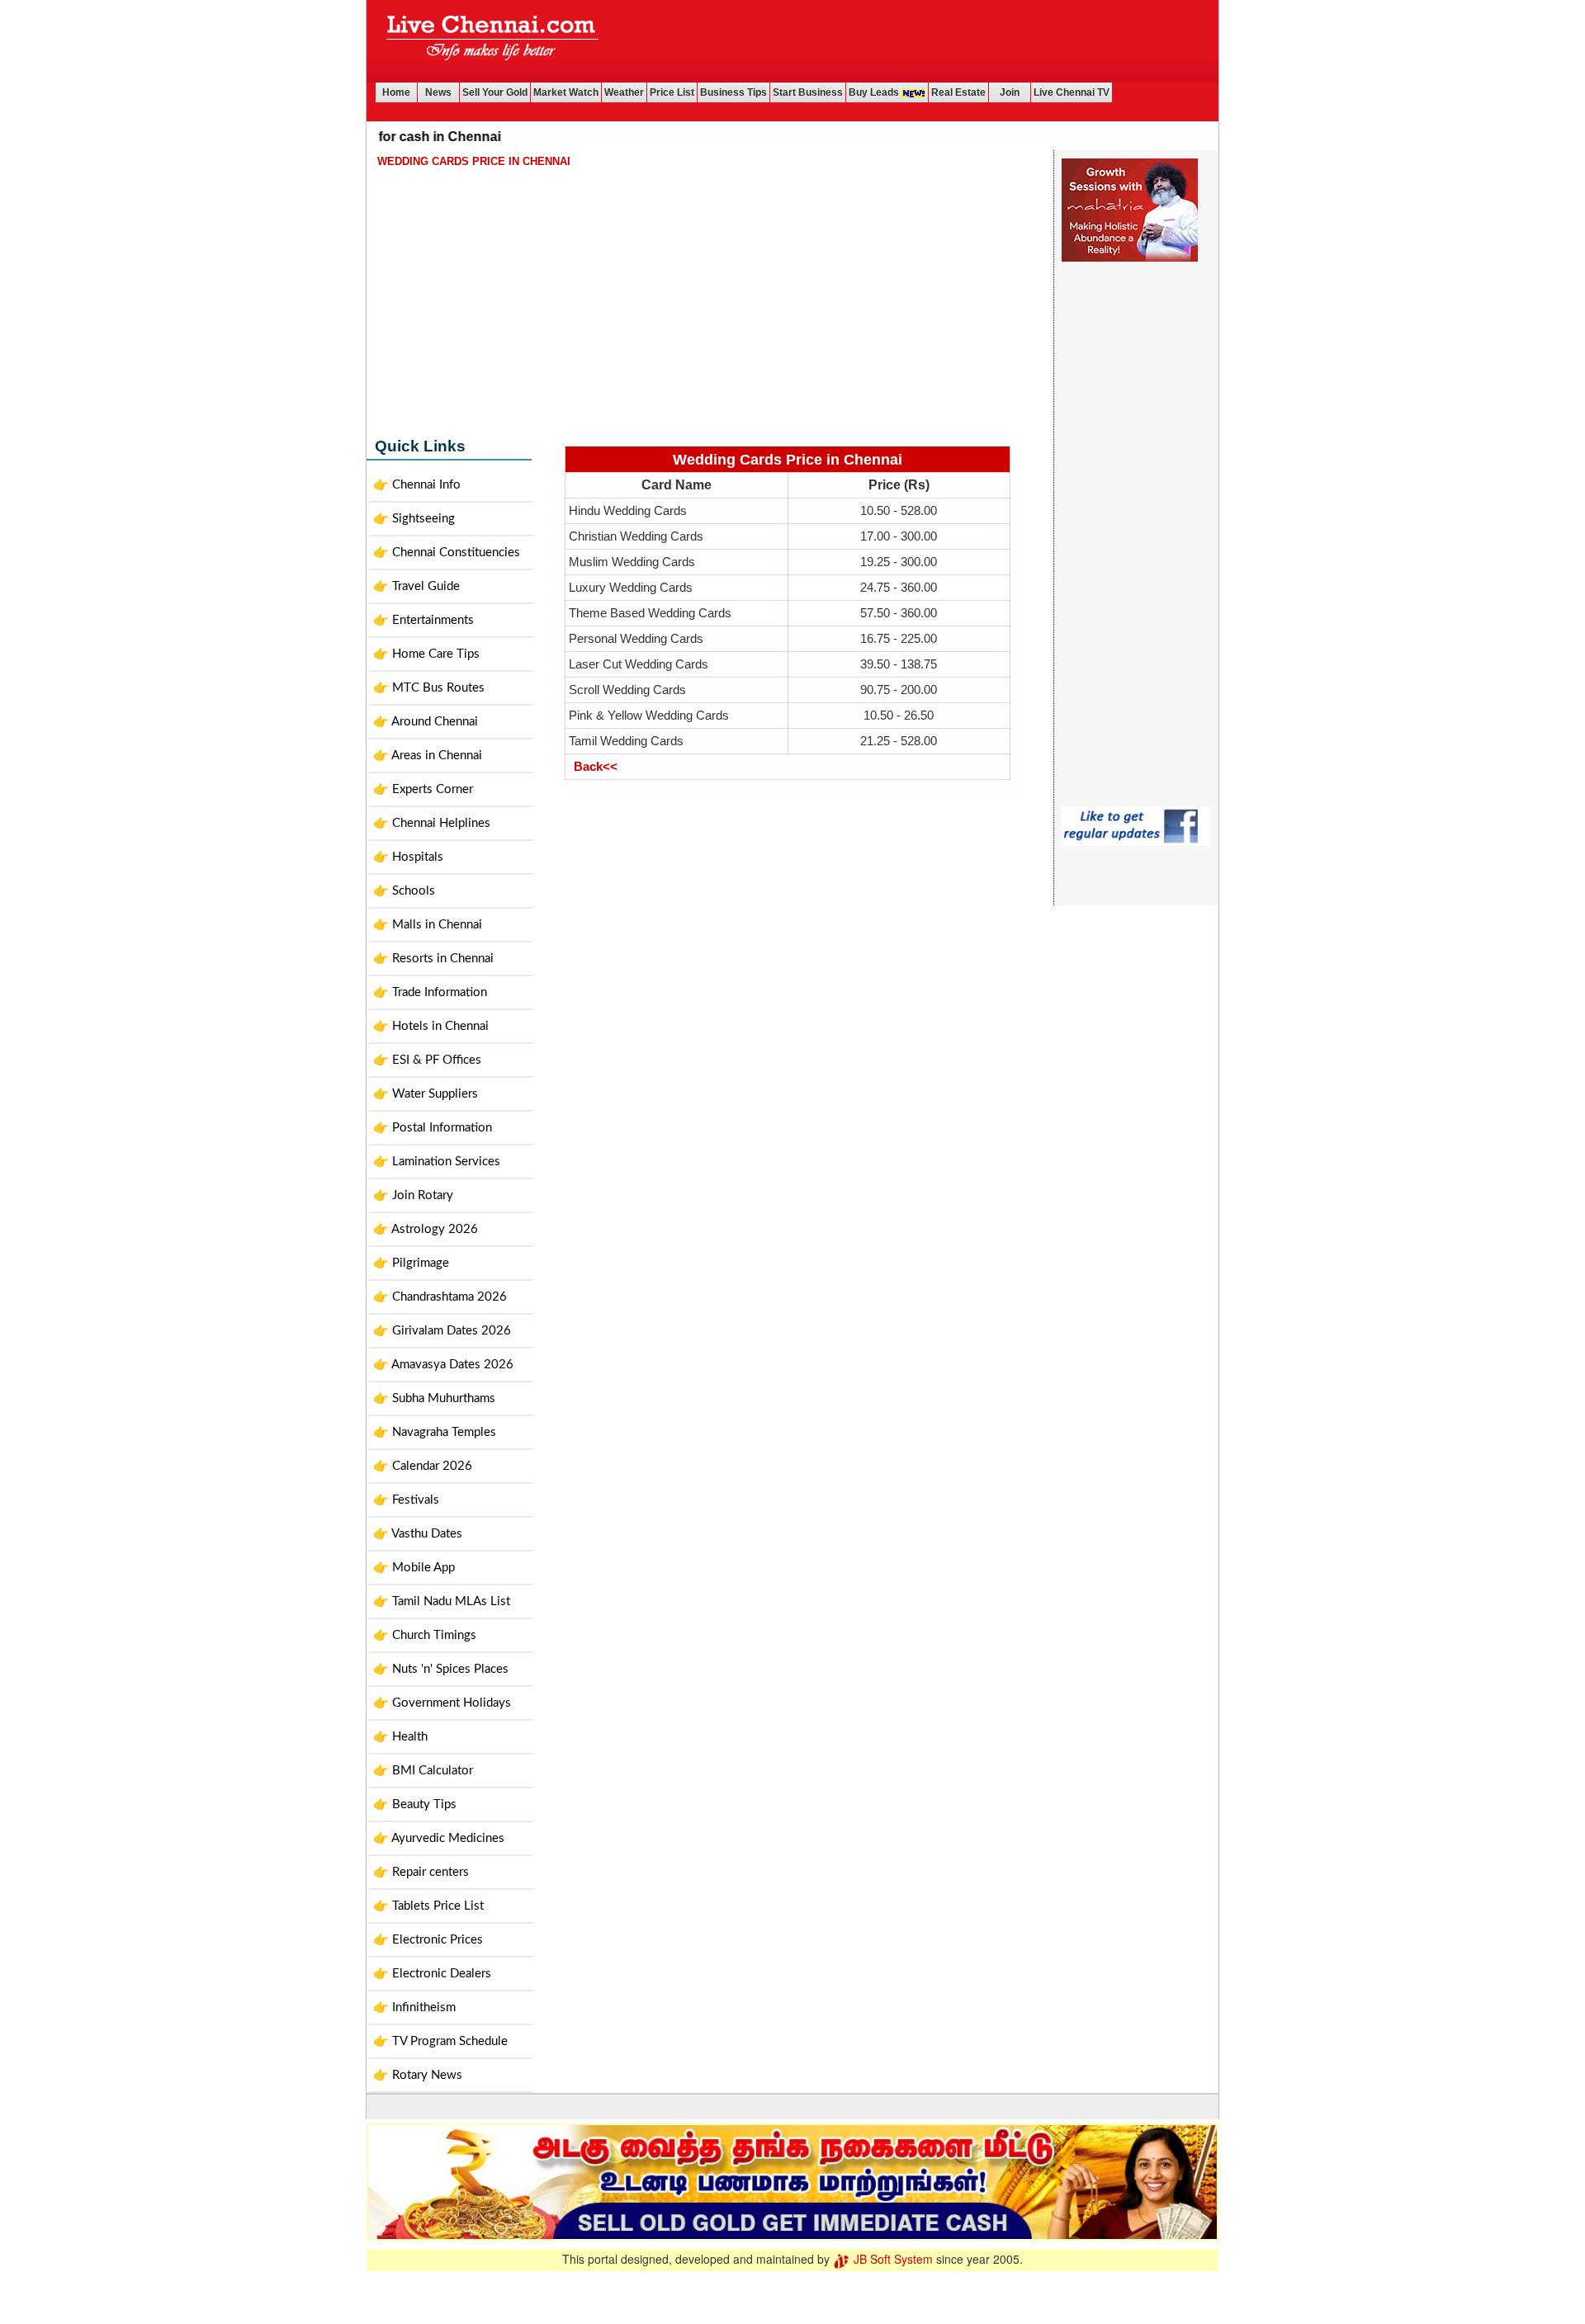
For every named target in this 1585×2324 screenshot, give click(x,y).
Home (396, 92)
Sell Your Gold (495, 92)
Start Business (808, 92)
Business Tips (733, 92)
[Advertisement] (914, 41)
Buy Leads (875, 92)
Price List (672, 92)
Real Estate (958, 92)
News (438, 92)
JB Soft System (892, 2259)
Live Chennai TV (1072, 92)
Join (1010, 92)
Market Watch (566, 92)
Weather (624, 92)
